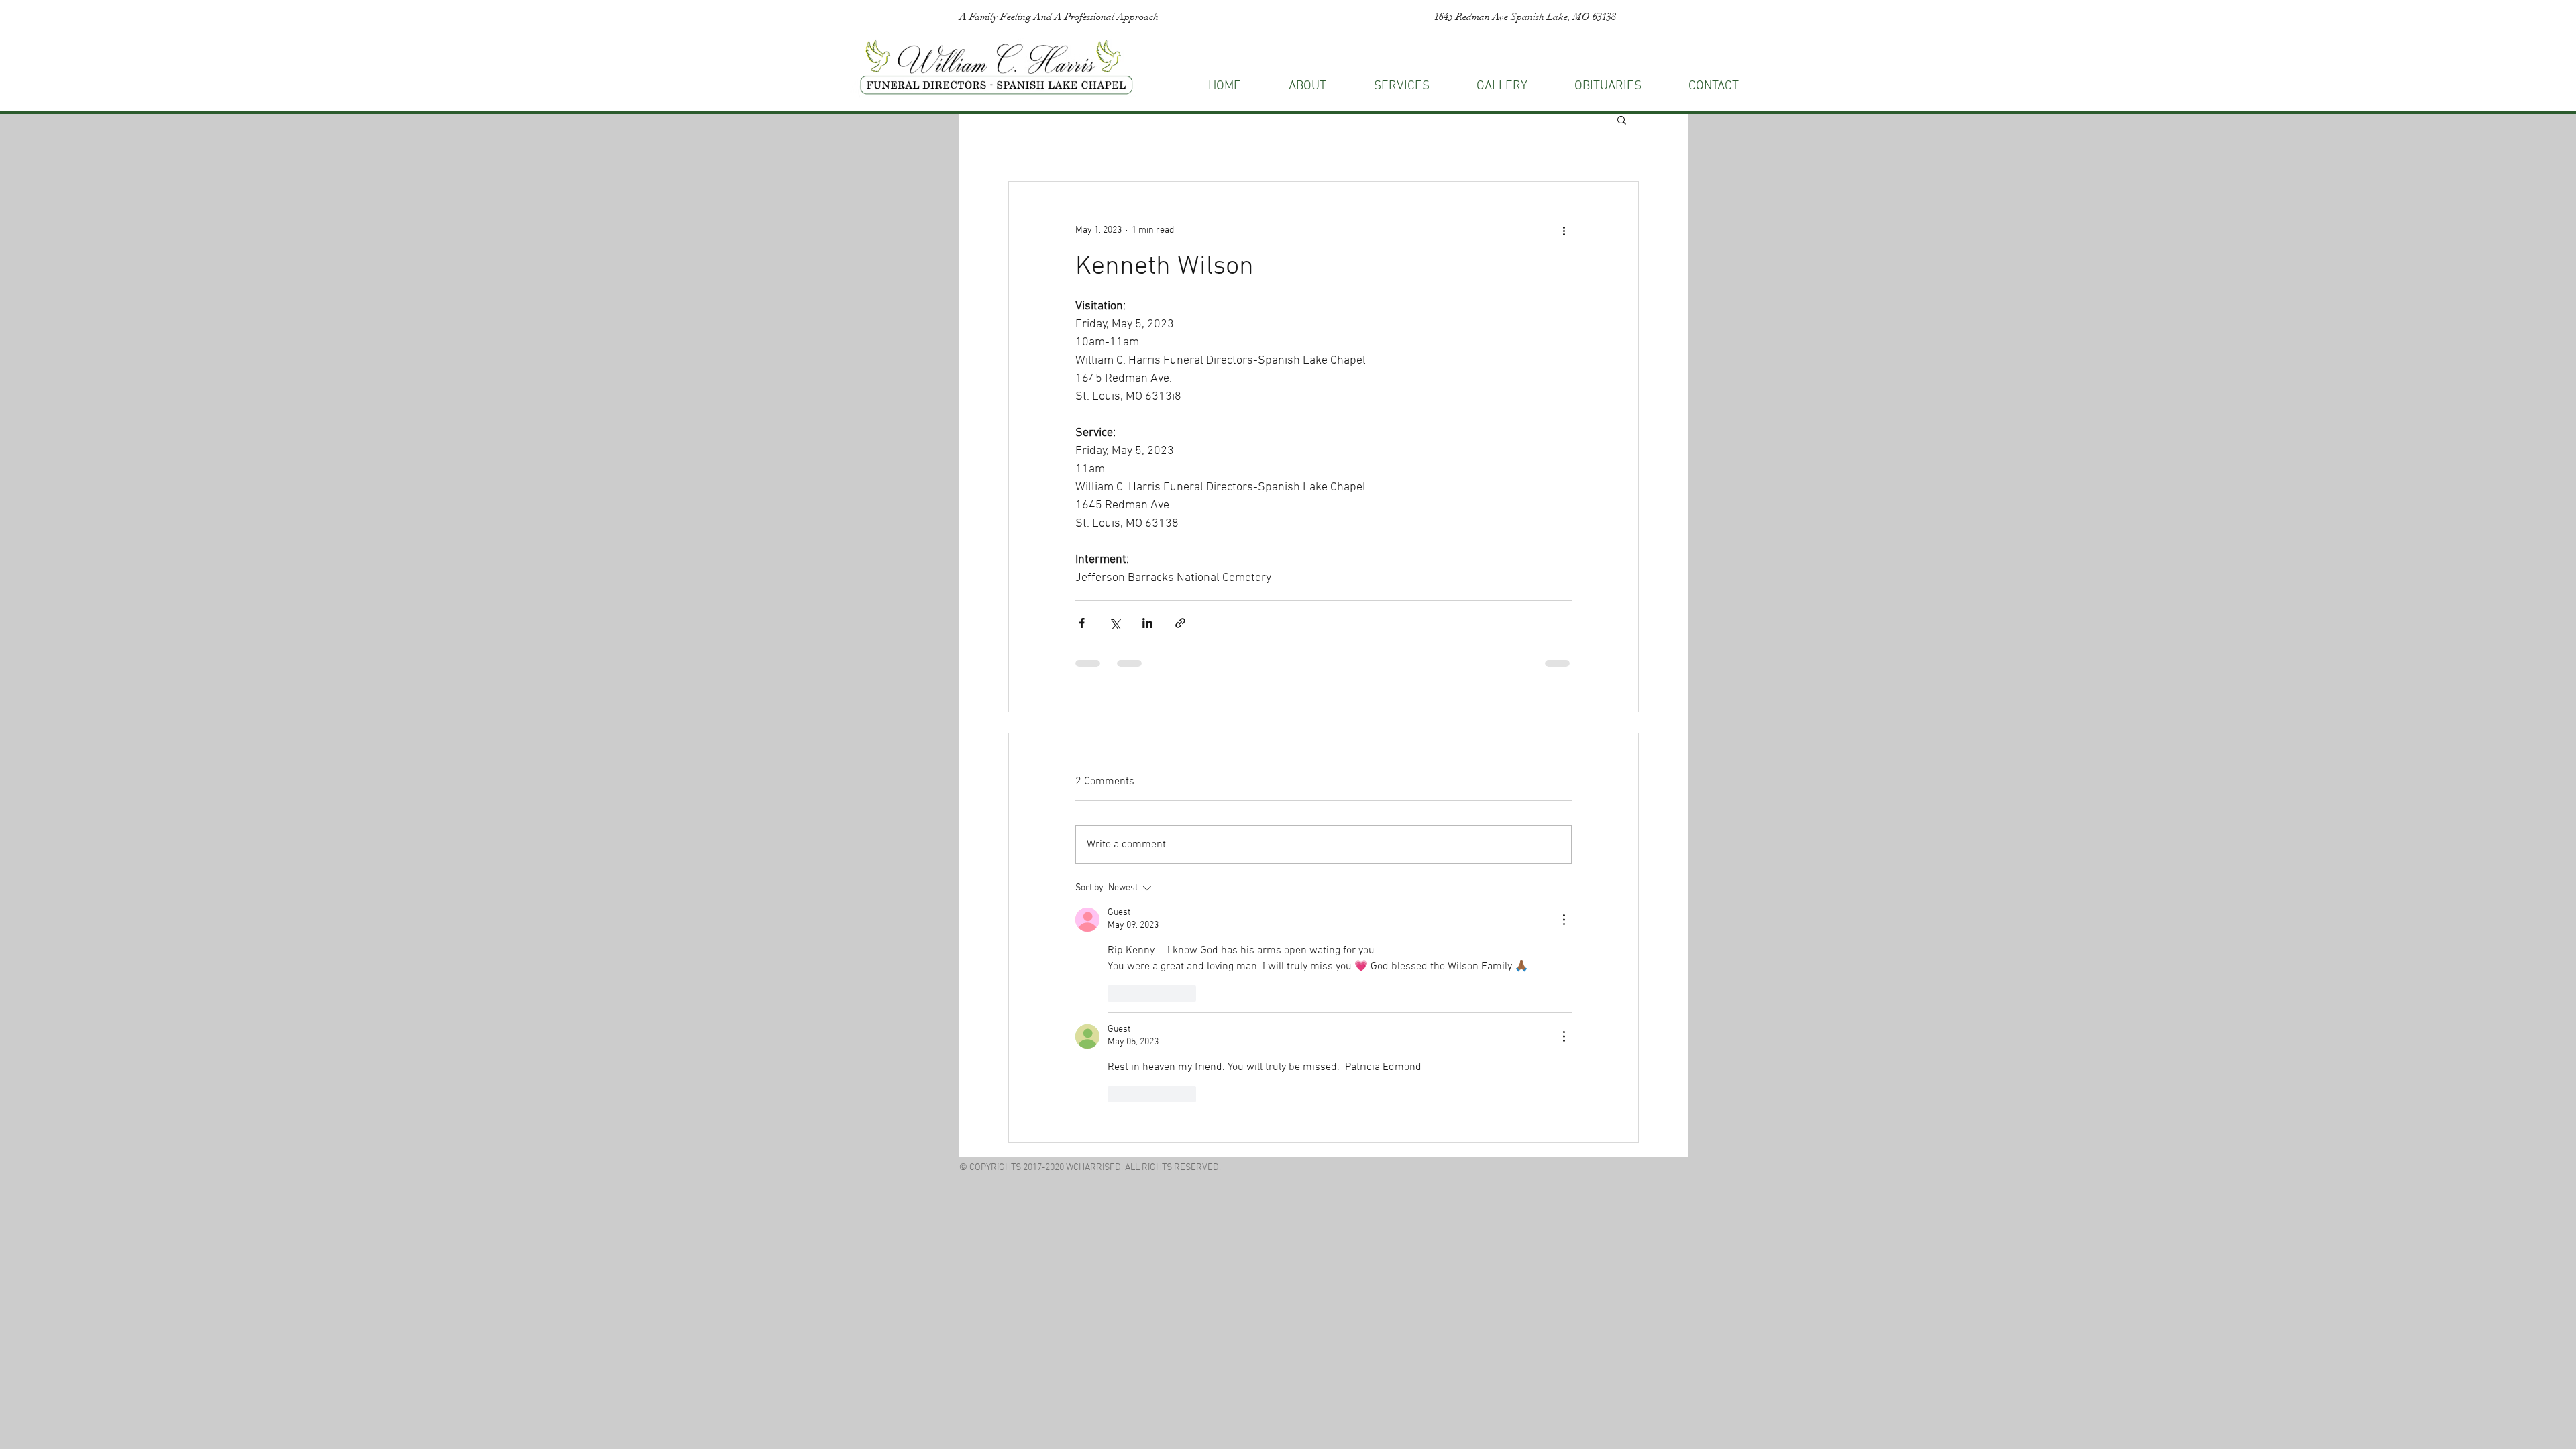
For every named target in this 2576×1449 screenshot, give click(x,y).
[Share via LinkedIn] (1147, 623)
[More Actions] (1564, 920)
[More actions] (1564, 230)
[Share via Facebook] (1082, 623)
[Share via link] (1180, 623)
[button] (1714, 86)
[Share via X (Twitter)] (1115, 623)
